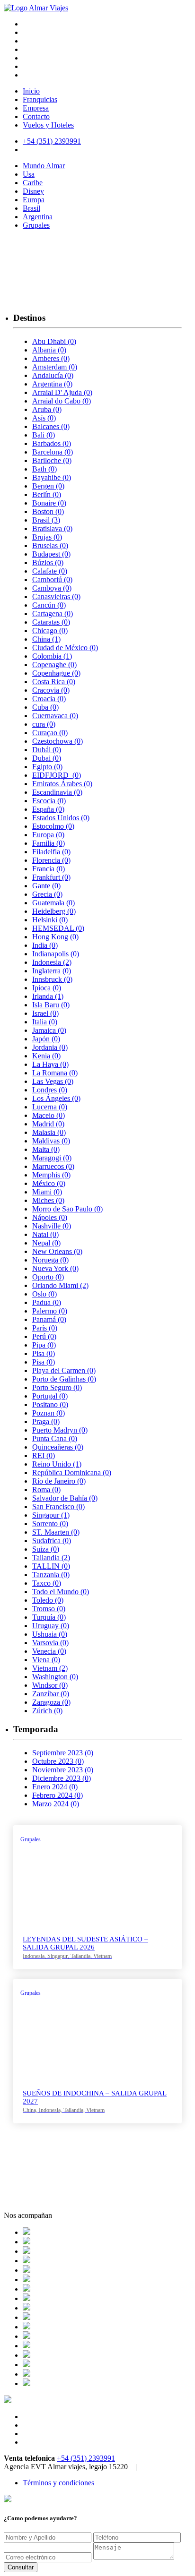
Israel (45, 1013)
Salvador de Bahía (65, 1498)
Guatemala (53, 903)
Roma (46, 1490)
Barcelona (53, 452)
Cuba (45, 707)
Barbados (52, 443)
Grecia (47, 894)
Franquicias (40, 99)
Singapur (51, 1515)
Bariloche (52, 460)
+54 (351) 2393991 (86, 2458)
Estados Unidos (61, 818)
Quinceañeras (58, 1447)
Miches (48, 1200)
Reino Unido (57, 1464)
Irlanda (48, 996)
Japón (46, 1039)
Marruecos (53, 1166)
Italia (45, 1022)
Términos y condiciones (58, 2483)
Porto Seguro (57, 1387)
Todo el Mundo (61, 1592)
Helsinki (50, 920)
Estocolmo (53, 826)
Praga (46, 1421)
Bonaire (49, 503)
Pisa (44, 1353)
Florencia (51, 860)
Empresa (36, 108)
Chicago (50, 631)
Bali (44, 435)
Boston (48, 511)
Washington (55, 1677)
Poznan (49, 1413)
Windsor (50, 1685)
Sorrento (50, 1524)
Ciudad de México (65, 648)
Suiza (46, 1549)
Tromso (49, 1609)
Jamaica (49, 1030)
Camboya (52, 588)
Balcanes (51, 426)
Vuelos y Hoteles (48, 125)
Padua (47, 1302)
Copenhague (56, 673)
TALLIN (51, 1566)
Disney (33, 191)
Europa (34, 200)
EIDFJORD (57, 775)
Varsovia (50, 1643)
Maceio (49, 1115)
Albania (49, 350)
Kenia (46, 1056)
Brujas (47, 537)
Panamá (49, 1319)
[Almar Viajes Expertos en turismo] (36, 8)
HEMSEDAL (58, 928)
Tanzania (51, 1575)
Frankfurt (51, 877)
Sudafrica (52, 1541)
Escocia (49, 801)
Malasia (49, 1132)
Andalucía (53, 375)
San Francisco (58, 1507)
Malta (46, 1149)
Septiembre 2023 (63, 1753)
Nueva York (55, 1268)
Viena (46, 1660)
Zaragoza (51, 1702)
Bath (44, 469)
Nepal (46, 1243)
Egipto (47, 767)
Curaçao (50, 733)
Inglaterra (52, 971)
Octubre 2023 (58, 1761)
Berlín (47, 494)
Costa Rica (54, 682)
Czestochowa (58, 741)
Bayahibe (52, 477)
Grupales (36, 225)
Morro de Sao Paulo (67, 1209)
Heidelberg (54, 911)
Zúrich (47, 1711)
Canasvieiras (56, 597)
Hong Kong (55, 937)
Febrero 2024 (58, 1795)
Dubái (47, 750)
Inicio (31, 91)
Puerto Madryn (60, 1430)
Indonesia (52, 962)
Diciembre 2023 (62, 1778)
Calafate (50, 571)
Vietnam (50, 1668)
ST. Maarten (56, 1532)
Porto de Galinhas (64, 1379)
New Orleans (57, 1251)
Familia (49, 843)
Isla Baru (51, 1005)
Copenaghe (54, 665)
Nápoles (50, 1217)
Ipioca (47, 988)
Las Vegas (53, 1081)
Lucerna (50, 1107)
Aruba (47, 409)
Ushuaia (50, 1634)
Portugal (50, 1396)
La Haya (50, 1064)
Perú (44, 1336)
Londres (50, 1090)
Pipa (44, 1345)
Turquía (49, 1617)
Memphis (51, 1175)
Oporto (48, 1277)
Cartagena (53, 614)
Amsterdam (55, 367)
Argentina (38, 217)
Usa (29, 174)
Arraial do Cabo (62, 401)
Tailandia (51, 1558)
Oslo (44, 1294)
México (49, 1183)
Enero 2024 (55, 1787)
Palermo (50, 1311)
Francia (49, 869)
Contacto (36, 116)
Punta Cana (55, 1438)
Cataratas (51, 622)
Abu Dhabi (54, 341)
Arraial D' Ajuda (62, 392)
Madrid (48, 1124)
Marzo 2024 (56, 1804)
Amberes (51, 358)
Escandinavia (57, 792)
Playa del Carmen (64, 1370)
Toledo (48, 1600)
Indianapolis (56, 954)
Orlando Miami (60, 1285)
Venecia (49, 1651)
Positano (50, 1404)
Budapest (51, 554)
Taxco (47, 1583)
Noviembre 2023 (63, 1770)
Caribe (33, 183)
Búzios (48, 562)
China (46, 639)
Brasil (31, 208)
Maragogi (52, 1158)
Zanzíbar (51, 1694)
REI (44, 1455)
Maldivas (51, 1141)
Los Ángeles (56, 1098)
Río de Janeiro (59, 1481)
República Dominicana (72, 1473)
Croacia (49, 699)
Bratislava (52, 528)
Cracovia (51, 690)
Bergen (48, 486)
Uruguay (51, 1626)
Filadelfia (51, 852)
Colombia (52, 656)
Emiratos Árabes (62, 784)
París (45, 1328)
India (45, 945)
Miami (47, 1192)
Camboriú (52, 580)
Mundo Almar (44, 166)
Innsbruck (52, 979)
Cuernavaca (55, 716)
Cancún (49, 605)
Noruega (50, 1260)
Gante (46, 886)
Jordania (50, 1047)
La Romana (55, 1073)
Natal (45, 1234)
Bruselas (50, 545)
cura (44, 724)
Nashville (52, 1226)
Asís (44, 418)
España (48, 809)
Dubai (47, 758)
